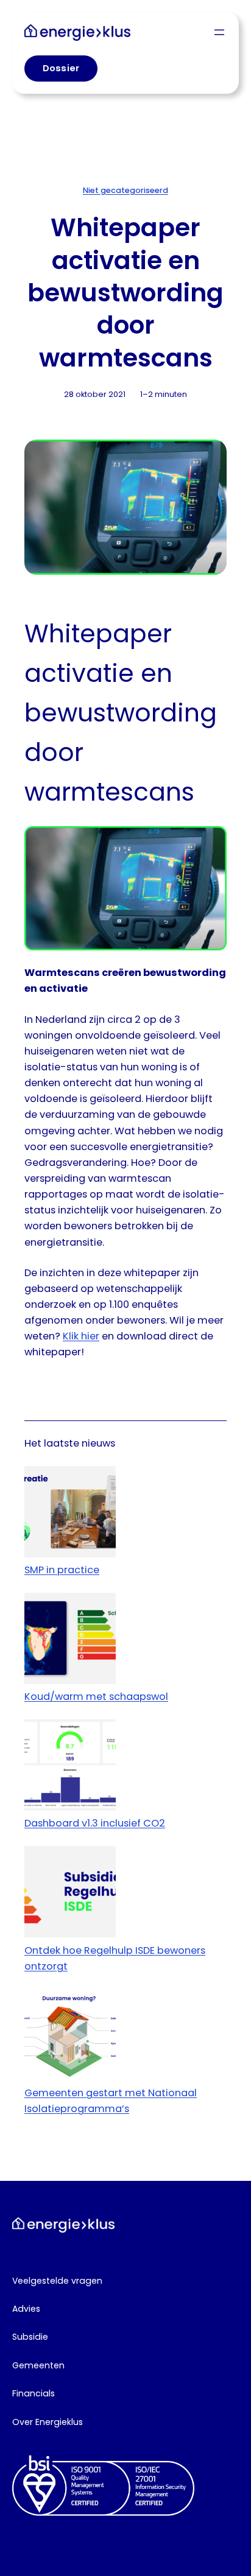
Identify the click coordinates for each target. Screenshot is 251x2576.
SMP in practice (62, 1570)
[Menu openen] (219, 32)
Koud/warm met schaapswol (96, 1697)
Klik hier (81, 1336)
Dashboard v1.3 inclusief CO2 (95, 1823)
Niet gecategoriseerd (125, 190)
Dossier (61, 68)
